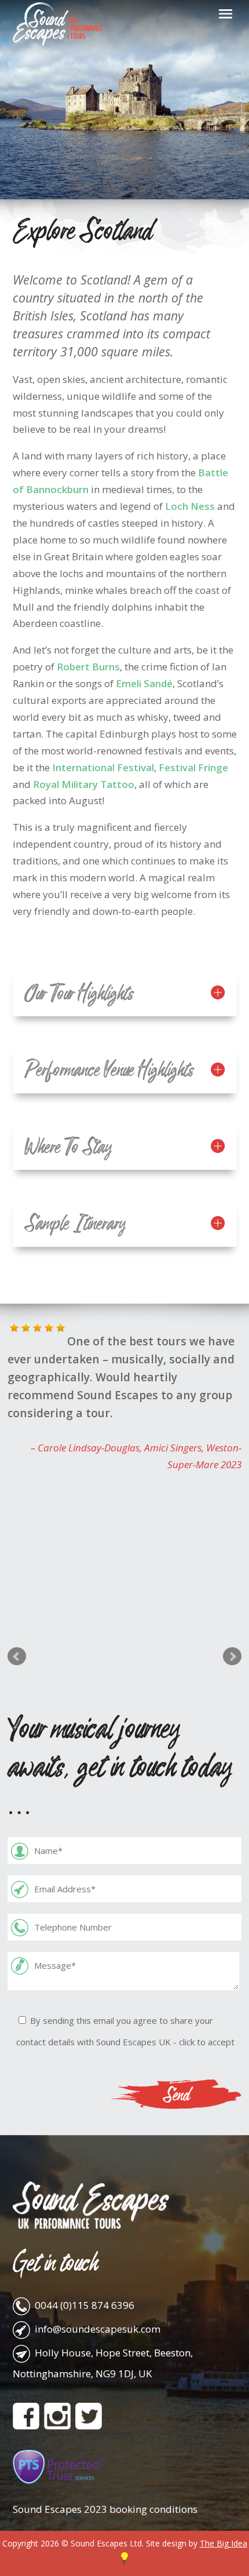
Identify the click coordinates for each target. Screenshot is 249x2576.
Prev (17, 1656)
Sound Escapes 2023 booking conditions (105, 2509)
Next (232, 1656)
